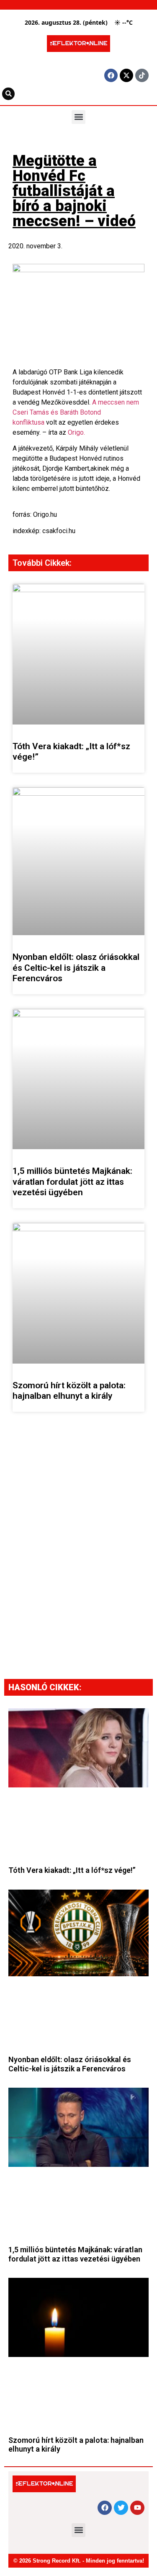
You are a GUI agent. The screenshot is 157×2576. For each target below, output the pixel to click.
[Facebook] (111, 75)
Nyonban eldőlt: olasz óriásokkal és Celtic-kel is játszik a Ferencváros (76, 967)
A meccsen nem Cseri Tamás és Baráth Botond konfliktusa (76, 412)
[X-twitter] (126, 75)
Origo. (76, 432)
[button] (78, 117)
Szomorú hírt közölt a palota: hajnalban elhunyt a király (69, 1391)
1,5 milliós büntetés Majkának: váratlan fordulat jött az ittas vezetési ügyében (72, 1181)
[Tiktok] (142, 75)
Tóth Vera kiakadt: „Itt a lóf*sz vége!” (72, 1870)
